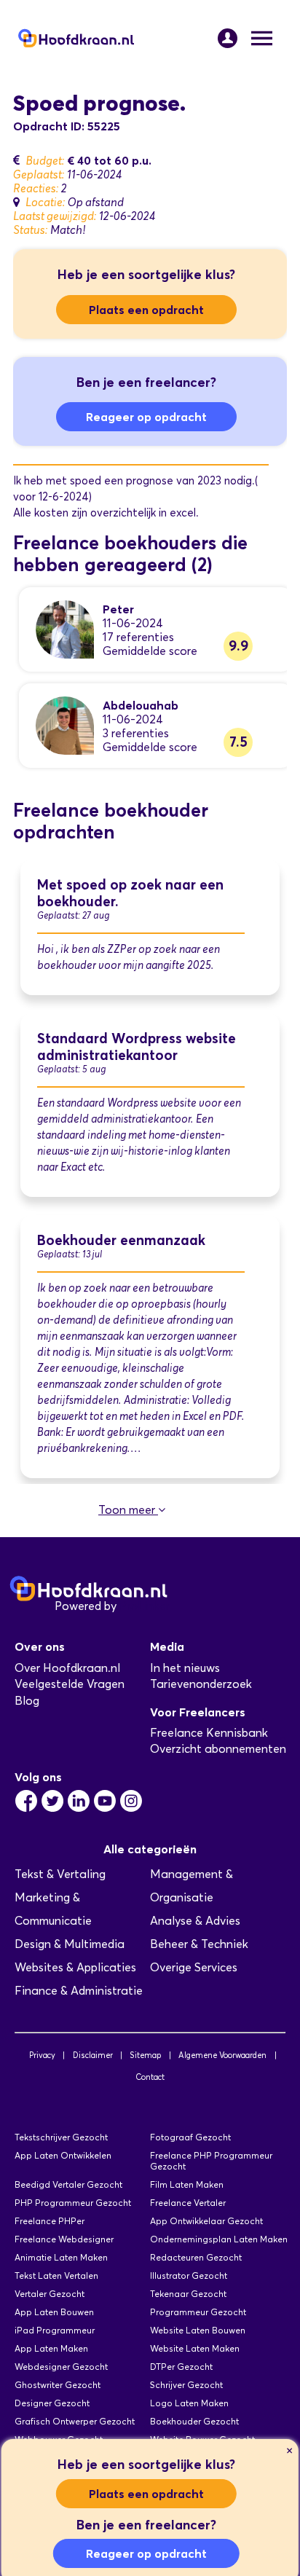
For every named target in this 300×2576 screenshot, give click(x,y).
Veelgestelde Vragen (70, 1684)
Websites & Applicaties (75, 1967)
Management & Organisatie (192, 1886)
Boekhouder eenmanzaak (121, 1240)
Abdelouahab (141, 705)
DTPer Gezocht (181, 2367)
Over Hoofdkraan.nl (67, 1668)
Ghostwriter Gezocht (58, 2385)
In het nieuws (185, 1668)
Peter (118, 609)
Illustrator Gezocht (189, 2275)
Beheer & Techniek (199, 1944)
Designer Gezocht (52, 2403)
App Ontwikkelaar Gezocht (206, 2221)
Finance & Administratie (79, 1991)
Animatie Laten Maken (61, 2257)
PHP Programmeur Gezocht (73, 2203)
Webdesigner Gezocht (61, 2367)
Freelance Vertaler (188, 2203)
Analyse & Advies (195, 1921)
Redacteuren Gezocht (196, 2257)
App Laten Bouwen (54, 2312)
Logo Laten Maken (189, 2403)
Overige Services (194, 1967)
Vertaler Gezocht (50, 2294)
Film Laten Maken (187, 2184)
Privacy (42, 2055)
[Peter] (65, 628)
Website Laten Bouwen (198, 2330)
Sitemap (145, 2055)
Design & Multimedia (70, 1944)
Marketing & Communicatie (53, 1909)
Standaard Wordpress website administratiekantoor (137, 1047)
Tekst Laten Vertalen (56, 2275)
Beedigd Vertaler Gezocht (68, 2184)
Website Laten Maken (195, 2348)
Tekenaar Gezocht (188, 2294)
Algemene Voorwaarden (222, 2055)
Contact (150, 2077)
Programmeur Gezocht (198, 2312)
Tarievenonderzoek (201, 1684)
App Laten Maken (51, 2348)
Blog (27, 1701)
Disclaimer (93, 2055)
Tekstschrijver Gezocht (61, 2137)
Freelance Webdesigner (64, 2239)
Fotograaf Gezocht (190, 2137)
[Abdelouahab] (65, 724)
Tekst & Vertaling (60, 1874)
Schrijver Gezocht (186, 2385)
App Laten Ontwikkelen (63, 2155)
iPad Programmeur (55, 2330)
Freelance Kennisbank (209, 1733)
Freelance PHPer (50, 2221)
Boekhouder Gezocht (194, 2421)
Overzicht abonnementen (218, 1749)
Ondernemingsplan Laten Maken (219, 2239)
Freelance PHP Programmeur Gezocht (211, 2161)
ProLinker (145, 1606)
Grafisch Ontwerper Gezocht (75, 2421)
